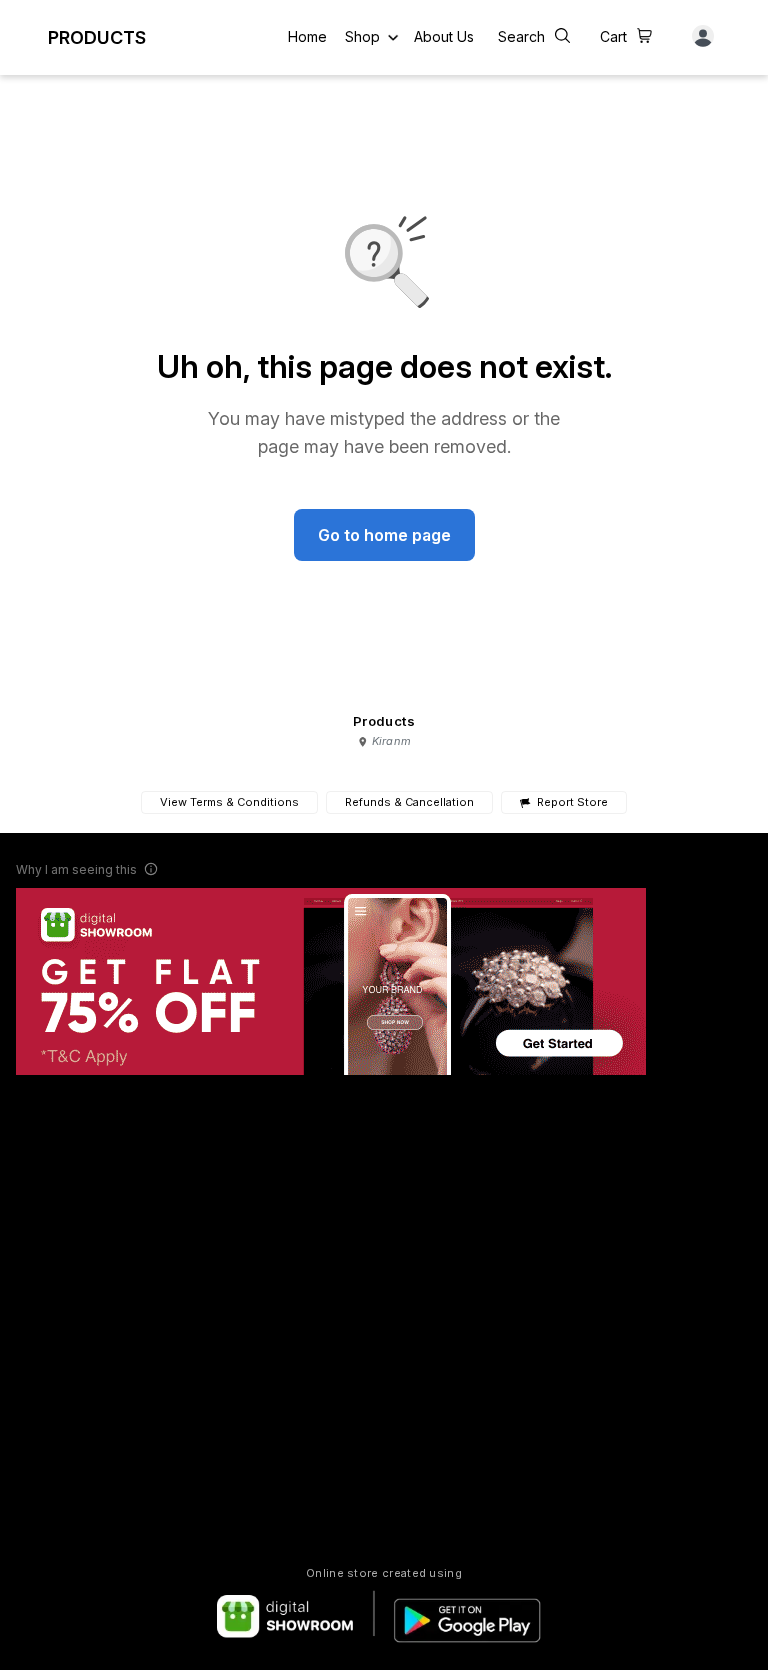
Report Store (572, 802)
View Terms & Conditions (229, 802)
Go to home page (384, 535)
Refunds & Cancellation (409, 802)
